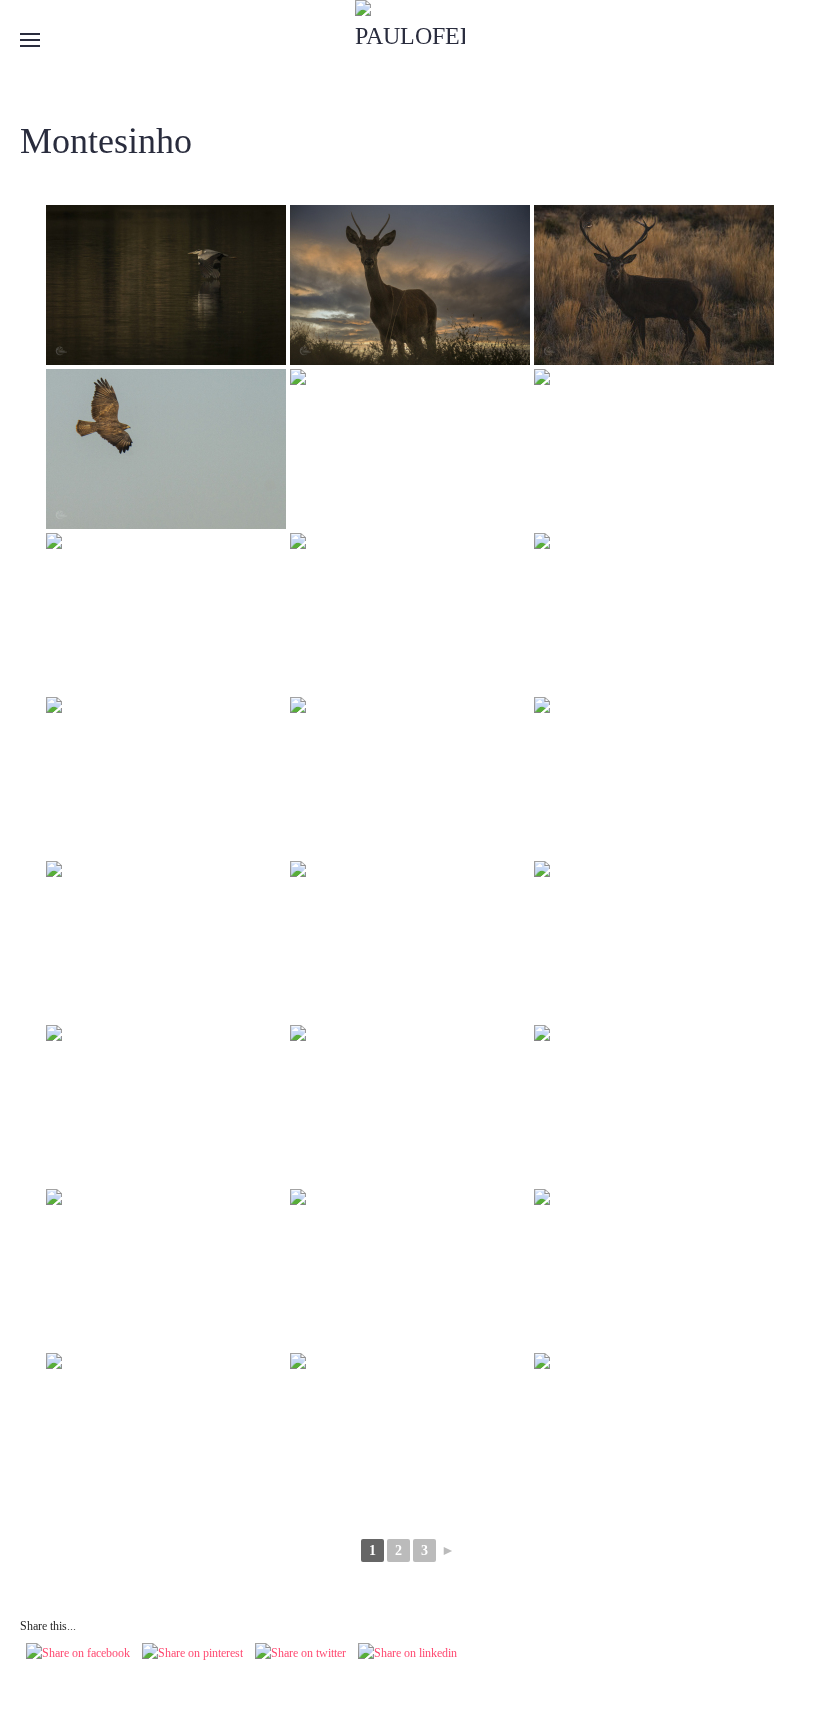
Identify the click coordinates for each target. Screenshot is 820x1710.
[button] (30, 40)
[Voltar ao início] (410, 40)
